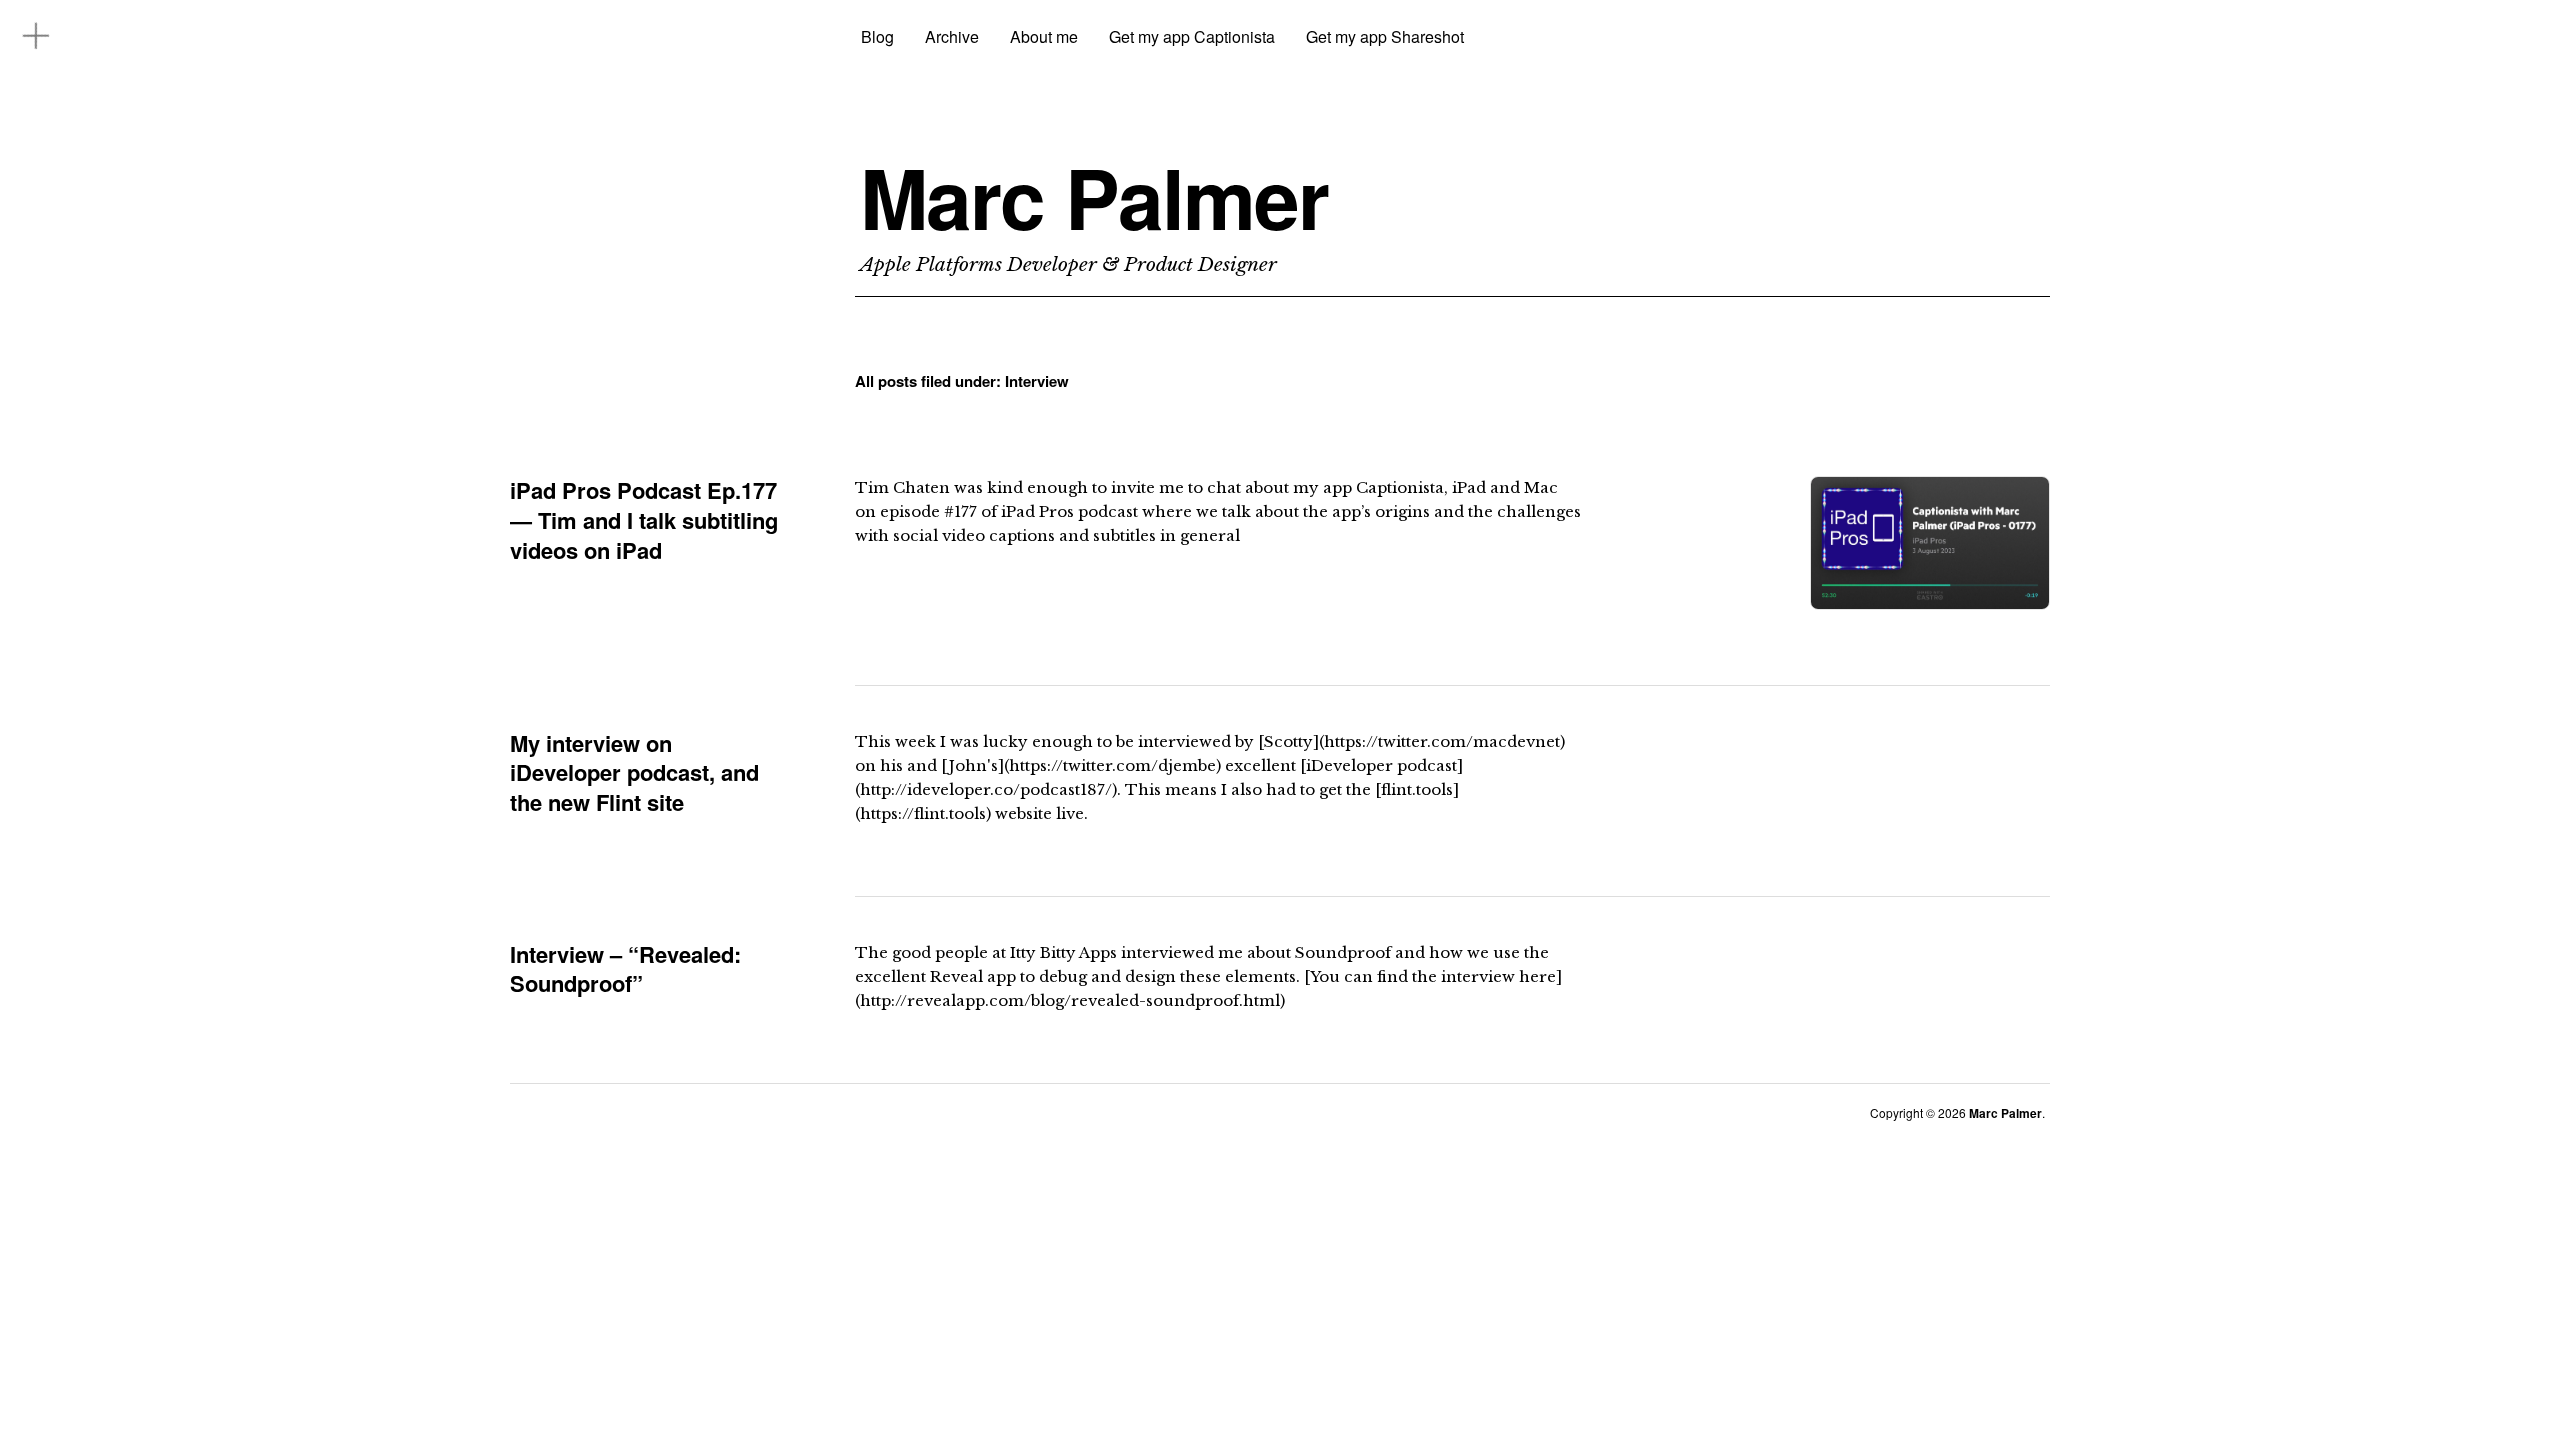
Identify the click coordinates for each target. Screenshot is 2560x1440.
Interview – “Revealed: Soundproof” (625, 969)
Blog (877, 36)
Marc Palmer (1094, 197)
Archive (952, 36)
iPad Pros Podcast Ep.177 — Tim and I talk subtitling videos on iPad (644, 519)
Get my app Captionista (1192, 36)
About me (1044, 36)
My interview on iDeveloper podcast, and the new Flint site (634, 772)
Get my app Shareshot (1385, 36)
